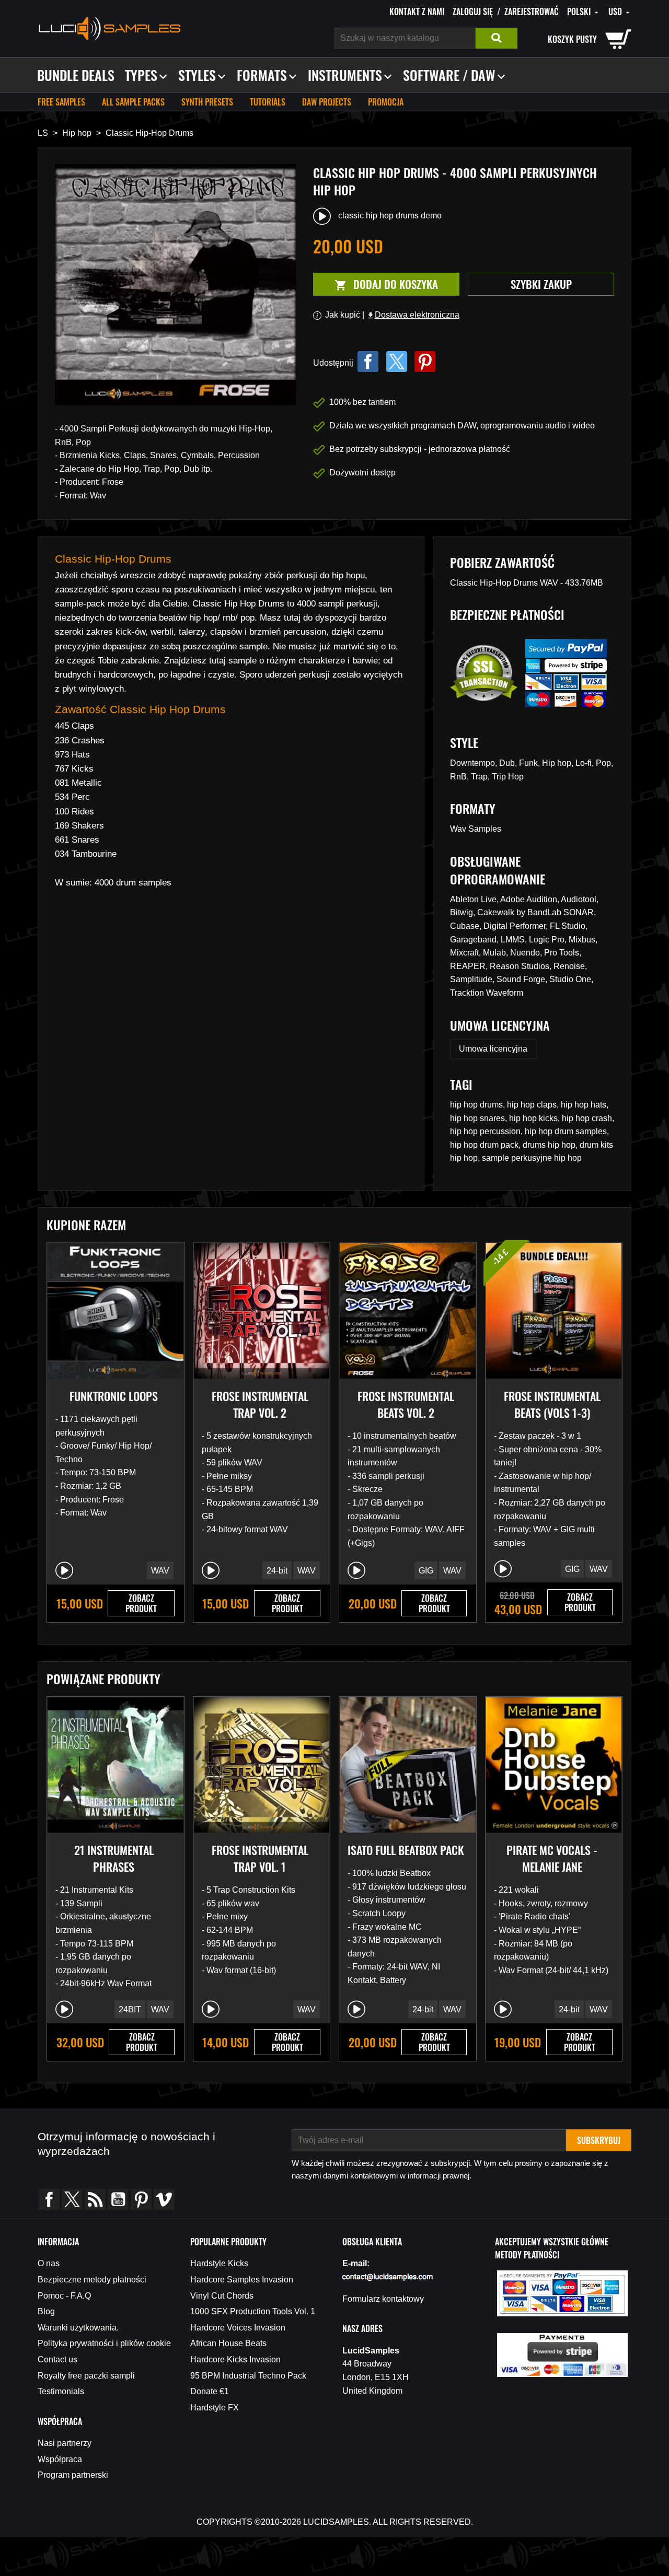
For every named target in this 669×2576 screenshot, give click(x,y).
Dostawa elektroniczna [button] (413, 315)
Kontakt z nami (417, 11)
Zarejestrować (532, 11)
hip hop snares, (480, 1118)
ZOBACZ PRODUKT (141, 1603)
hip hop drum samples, (567, 1131)
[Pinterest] (425, 362)
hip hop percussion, (487, 1131)
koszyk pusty (572, 39)
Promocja (386, 102)
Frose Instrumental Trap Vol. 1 (260, 1858)
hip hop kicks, (535, 1118)
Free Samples (61, 102)
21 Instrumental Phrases (114, 1858)
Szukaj (497, 38)
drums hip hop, (551, 1145)
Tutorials (268, 102)
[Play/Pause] (64, 1570)
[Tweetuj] (397, 362)
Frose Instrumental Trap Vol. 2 (260, 1404)
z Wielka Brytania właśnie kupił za (99, 2528)
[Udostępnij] (368, 362)
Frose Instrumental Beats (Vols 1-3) (552, 1404)
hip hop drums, (478, 1105)
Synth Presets (207, 102)
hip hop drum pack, (486, 1145)
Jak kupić (342, 315)
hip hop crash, (588, 1118)
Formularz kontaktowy (383, 2299)
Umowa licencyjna (493, 1049)
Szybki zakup (541, 284)
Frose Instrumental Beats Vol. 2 (406, 1404)
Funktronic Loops (114, 1396)
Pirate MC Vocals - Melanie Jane (552, 1858)
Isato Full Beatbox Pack (406, 1850)
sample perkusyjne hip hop (532, 1158)
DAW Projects (327, 102)
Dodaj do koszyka (376, 284)
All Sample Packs (133, 102)
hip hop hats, (585, 1105)
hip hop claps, (534, 1105)
